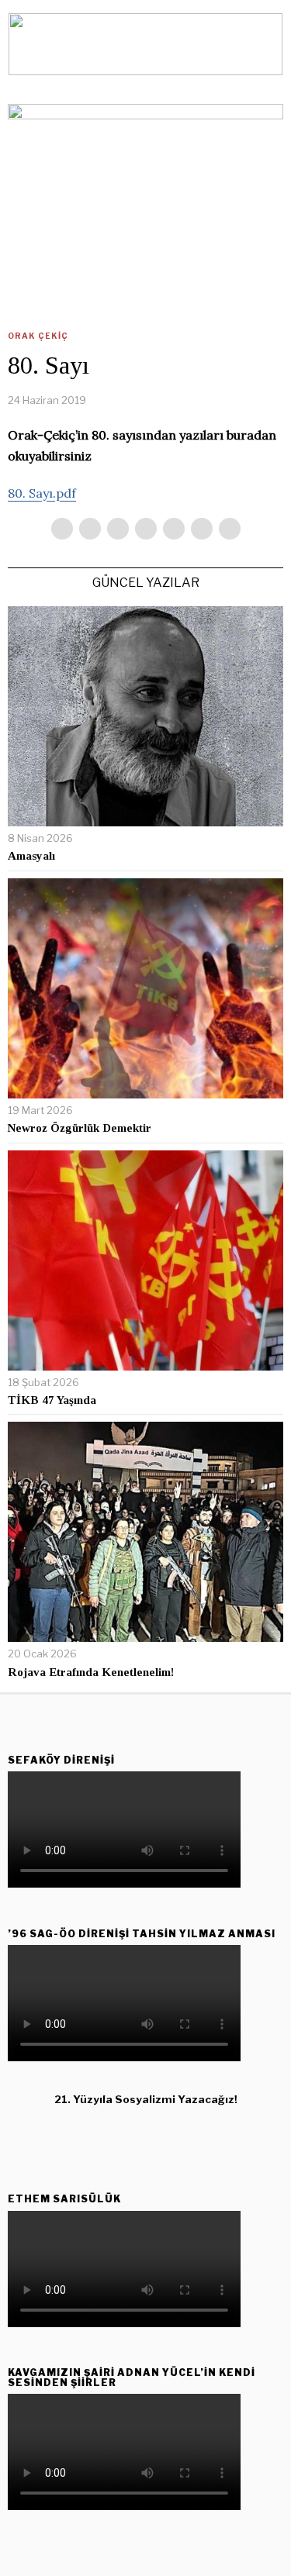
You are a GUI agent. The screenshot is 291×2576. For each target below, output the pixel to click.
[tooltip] (62, 529)
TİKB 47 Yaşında (52, 1400)
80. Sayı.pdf (42, 493)
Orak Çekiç (38, 336)
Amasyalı (31, 856)
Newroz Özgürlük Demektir (80, 1128)
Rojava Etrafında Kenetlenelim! (91, 1672)
